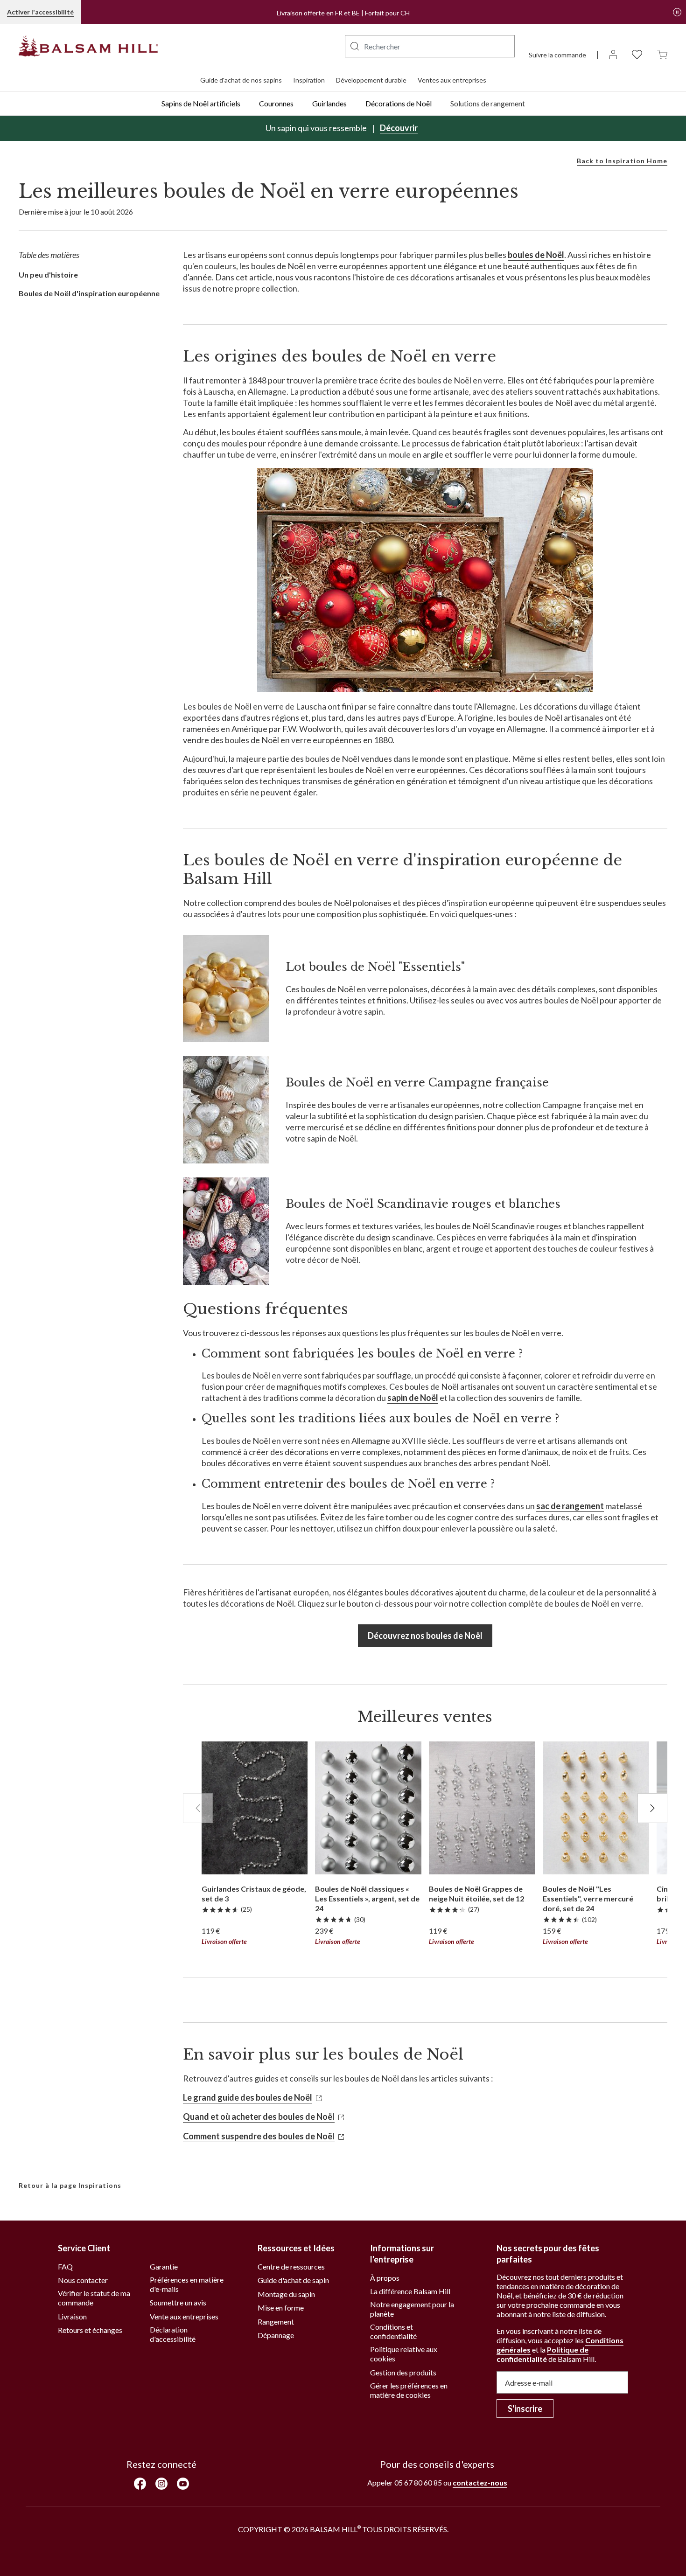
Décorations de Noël (399, 103)
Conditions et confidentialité (393, 2331)
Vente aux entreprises (184, 2316)
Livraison (72, 2316)
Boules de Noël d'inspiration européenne (89, 293)
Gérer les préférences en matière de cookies (409, 2390)
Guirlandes (329, 103)
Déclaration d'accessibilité (173, 2334)
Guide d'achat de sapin (293, 2280)
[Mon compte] (613, 54)
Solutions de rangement (488, 103)
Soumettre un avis (178, 2302)
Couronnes (276, 103)
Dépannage (276, 2335)
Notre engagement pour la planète (412, 2309)
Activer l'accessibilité (40, 12)
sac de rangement (570, 1506)
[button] (355, 46)
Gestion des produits (403, 2372)
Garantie (164, 2266)
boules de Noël (536, 255)
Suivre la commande (557, 55)
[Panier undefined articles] (662, 54)
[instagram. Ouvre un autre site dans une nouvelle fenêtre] (161, 2483)
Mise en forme (281, 2308)
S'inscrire (525, 2409)
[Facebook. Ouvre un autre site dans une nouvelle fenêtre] (140, 2484)
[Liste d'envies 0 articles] (637, 54)
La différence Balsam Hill (410, 2291)
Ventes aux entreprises (452, 80)
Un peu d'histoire (48, 275)
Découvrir (399, 128)
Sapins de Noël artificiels (201, 103)
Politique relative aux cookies (404, 2354)
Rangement (276, 2322)
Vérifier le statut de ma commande (94, 2298)
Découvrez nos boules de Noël (425, 1636)
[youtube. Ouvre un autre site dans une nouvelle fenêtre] (183, 2483)
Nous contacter (83, 2280)
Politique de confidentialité (542, 2354)
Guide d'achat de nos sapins (241, 80)
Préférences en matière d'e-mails (187, 2284)
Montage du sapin (286, 2294)
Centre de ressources (291, 2266)
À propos (385, 2278)
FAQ (65, 2266)
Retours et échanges (90, 2330)
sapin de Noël (413, 1398)
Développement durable (371, 80)
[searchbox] (430, 46)
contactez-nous (480, 2482)
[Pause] (677, 12)
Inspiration (309, 80)
